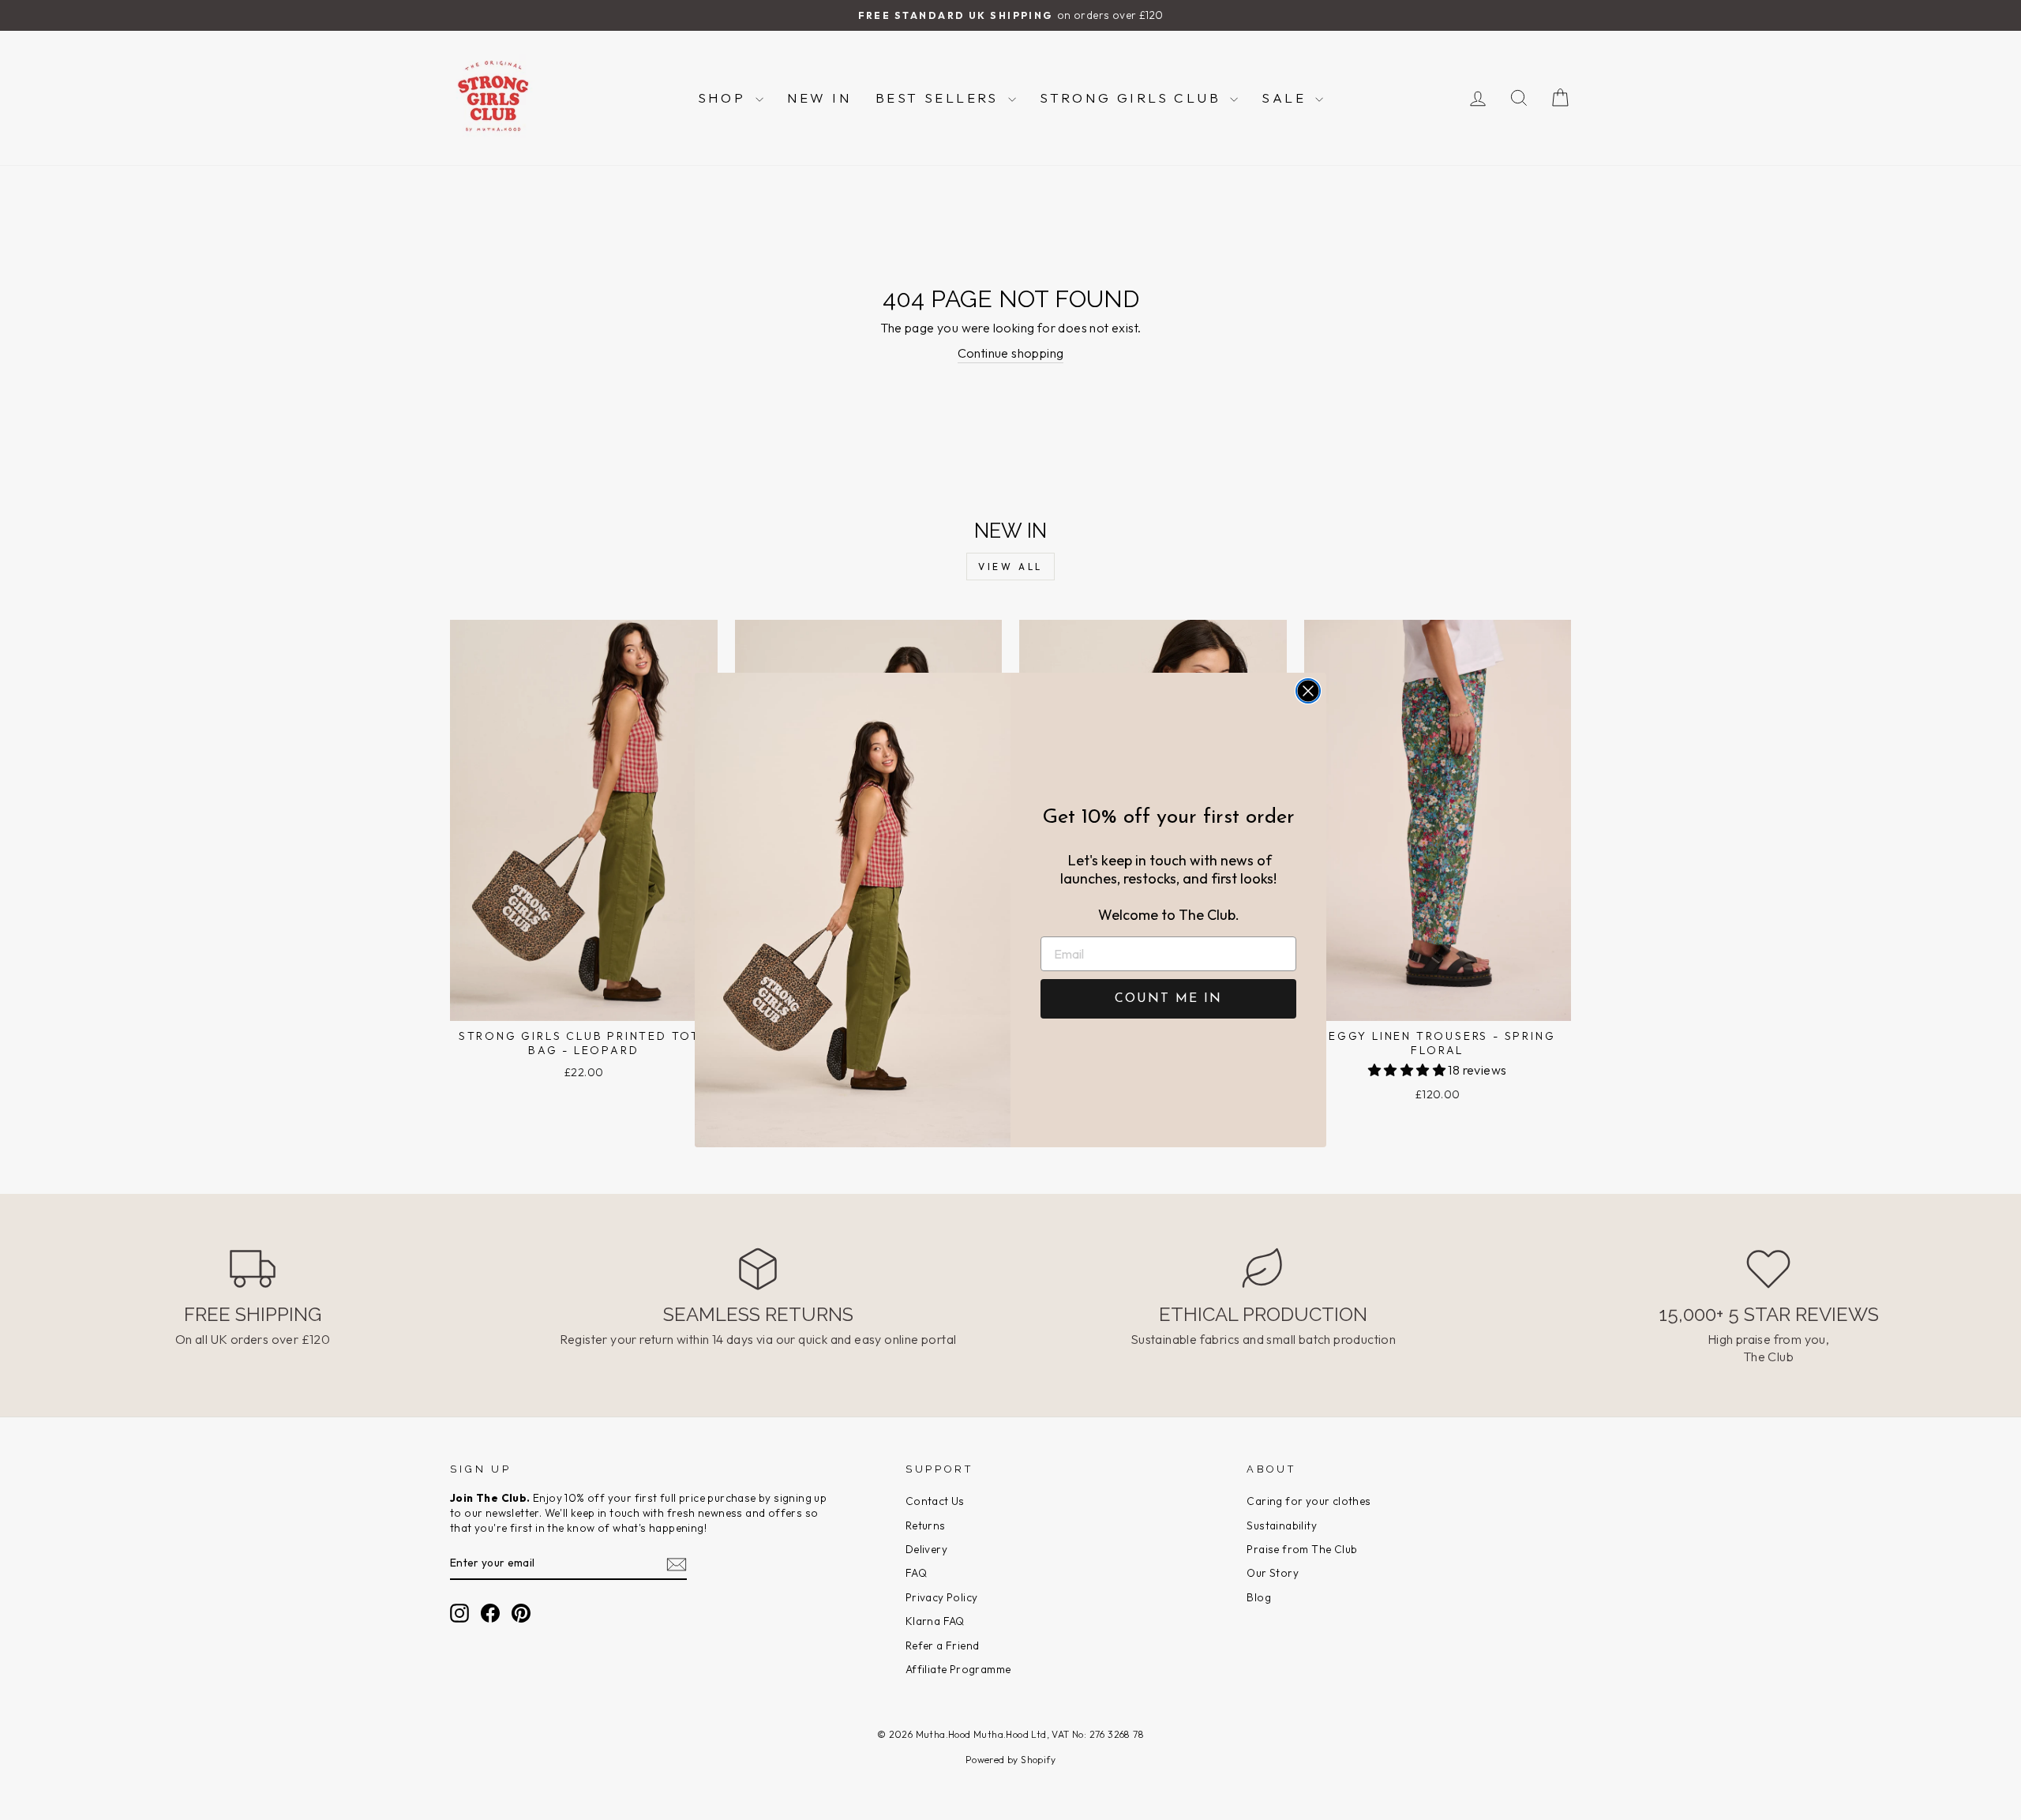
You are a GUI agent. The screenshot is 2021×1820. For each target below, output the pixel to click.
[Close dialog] (1308, 691)
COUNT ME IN (1168, 999)
